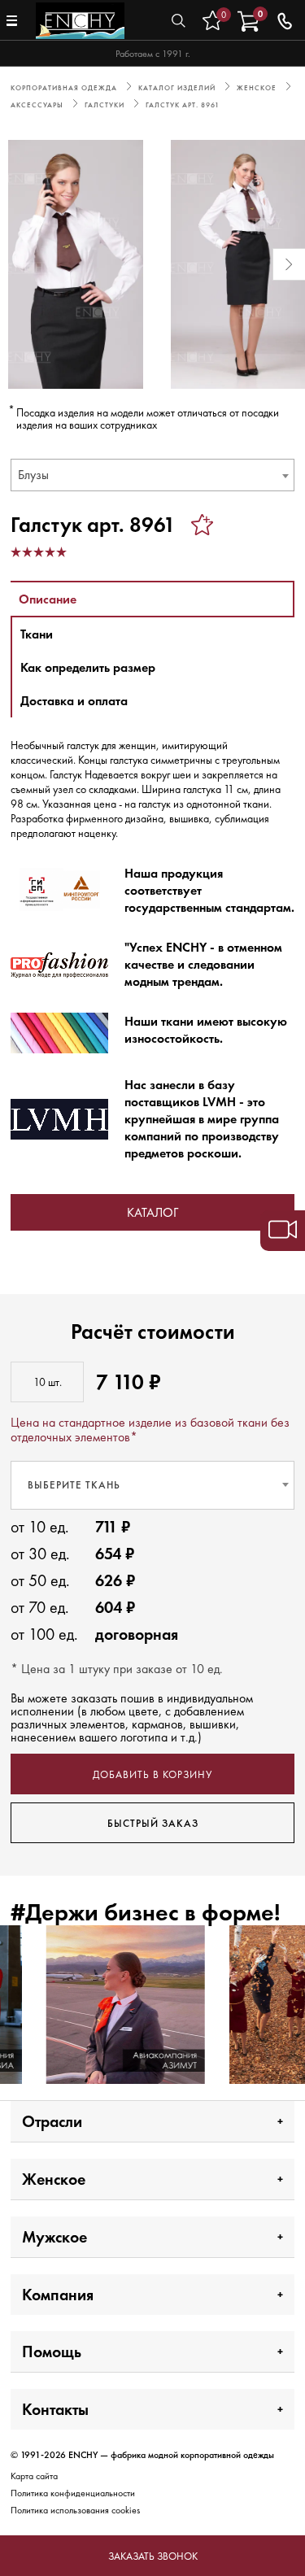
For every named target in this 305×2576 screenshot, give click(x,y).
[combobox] (152, 475)
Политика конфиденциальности (73, 2493)
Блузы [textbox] (33, 475)
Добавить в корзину (152, 1774)
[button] (16, 264)
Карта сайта (34, 2476)
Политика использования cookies (75, 2510)
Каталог (152, 1212)
